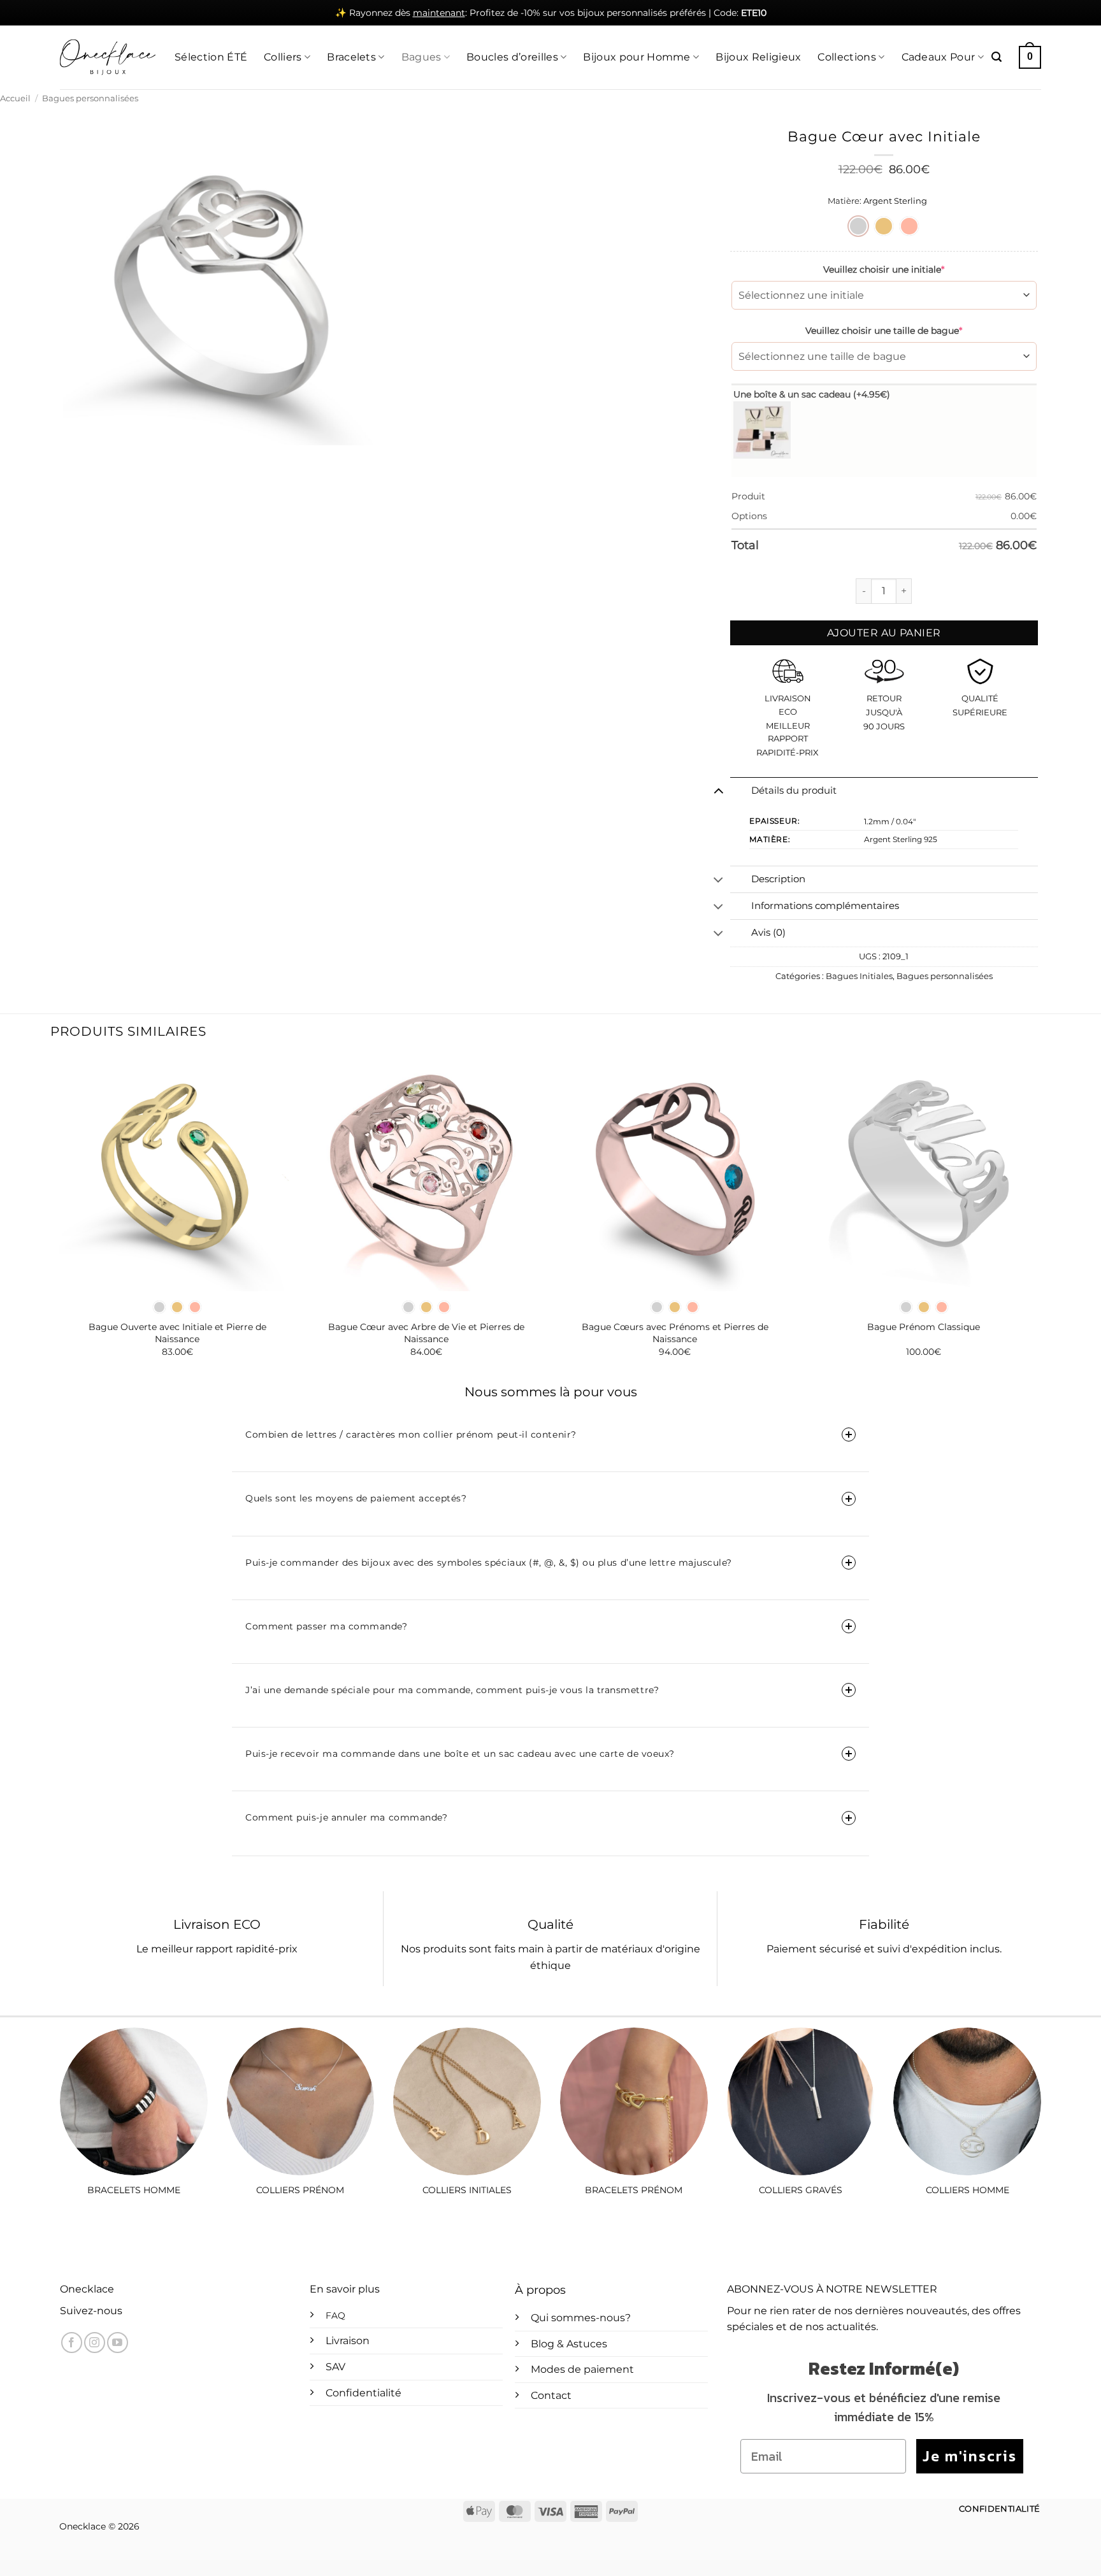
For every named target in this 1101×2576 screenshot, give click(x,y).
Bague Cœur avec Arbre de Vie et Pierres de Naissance (426, 1333)
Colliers (283, 57)
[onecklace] (108, 57)
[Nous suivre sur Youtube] (118, 2343)
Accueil (15, 98)
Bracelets (351, 57)
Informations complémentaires (825, 906)
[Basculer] (718, 791)
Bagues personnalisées (90, 98)
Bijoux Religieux (758, 57)
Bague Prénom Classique (924, 1327)
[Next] (1041, 1217)
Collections (847, 57)
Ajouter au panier (884, 633)
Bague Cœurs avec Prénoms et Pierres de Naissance (675, 1333)
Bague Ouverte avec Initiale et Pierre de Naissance (177, 1333)
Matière (844, 201)
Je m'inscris (970, 2456)
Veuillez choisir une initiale (884, 269)
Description (778, 879)
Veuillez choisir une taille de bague (884, 331)
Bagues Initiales (859, 976)
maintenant (439, 13)
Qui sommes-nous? (581, 2318)
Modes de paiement (582, 2369)
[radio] (858, 226)
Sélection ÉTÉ (211, 57)
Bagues (421, 57)
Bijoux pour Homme (637, 57)
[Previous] (60, 1217)
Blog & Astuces (569, 2344)
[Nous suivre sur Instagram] (95, 2343)
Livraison (348, 2341)
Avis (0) (768, 933)
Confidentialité (363, 2393)
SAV (335, 2367)
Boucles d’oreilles (512, 57)
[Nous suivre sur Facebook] (72, 2343)
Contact (551, 2395)
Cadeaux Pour (939, 57)
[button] (997, 57)
